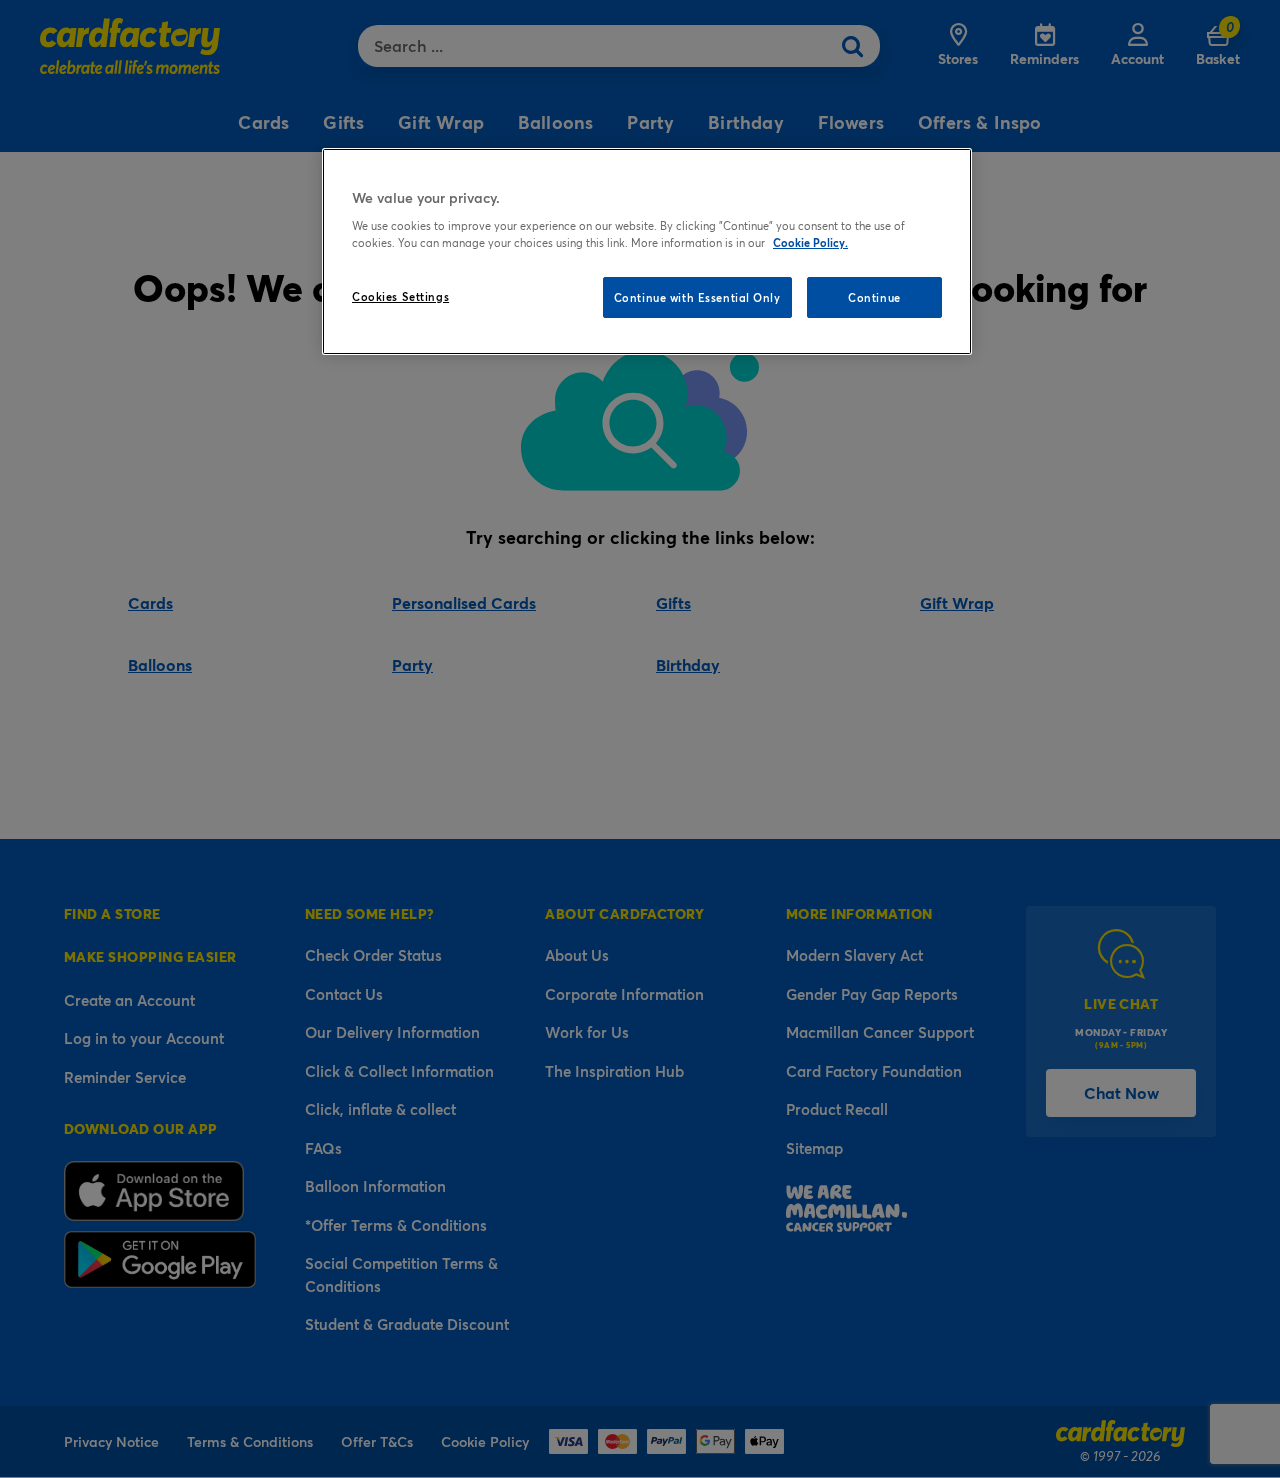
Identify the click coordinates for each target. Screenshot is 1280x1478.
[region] (647, 252)
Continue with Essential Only (697, 297)
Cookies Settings (400, 296)
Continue (874, 297)
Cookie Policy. (810, 242)
